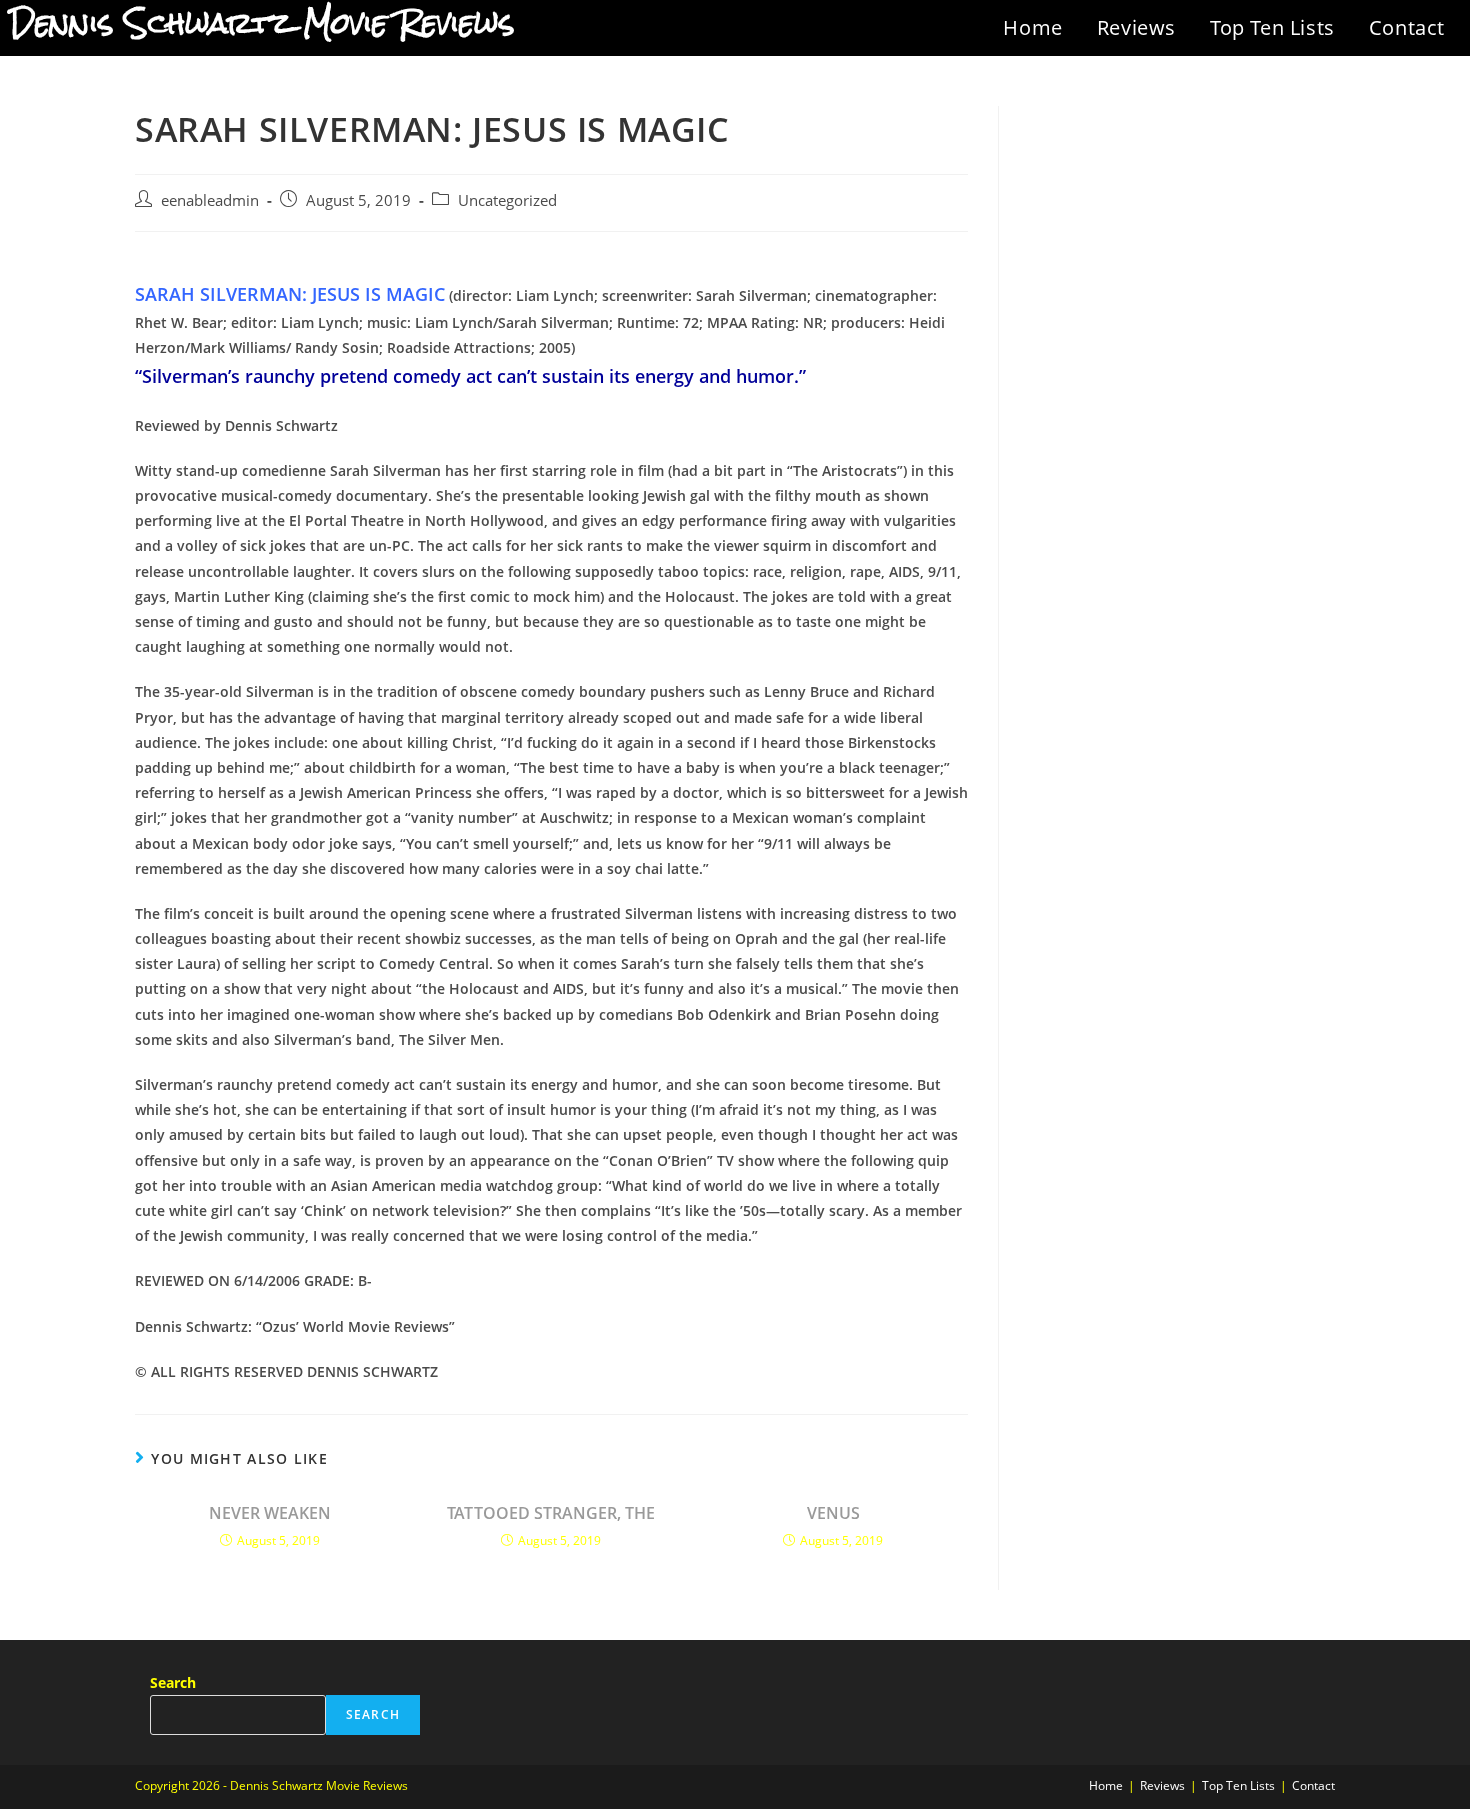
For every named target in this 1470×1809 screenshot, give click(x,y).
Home (1032, 27)
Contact (1407, 27)
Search (173, 1682)
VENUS (833, 1513)
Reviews (1136, 27)
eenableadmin (210, 200)
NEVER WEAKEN (270, 1513)
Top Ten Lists (1272, 27)
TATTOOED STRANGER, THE (551, 1513)
